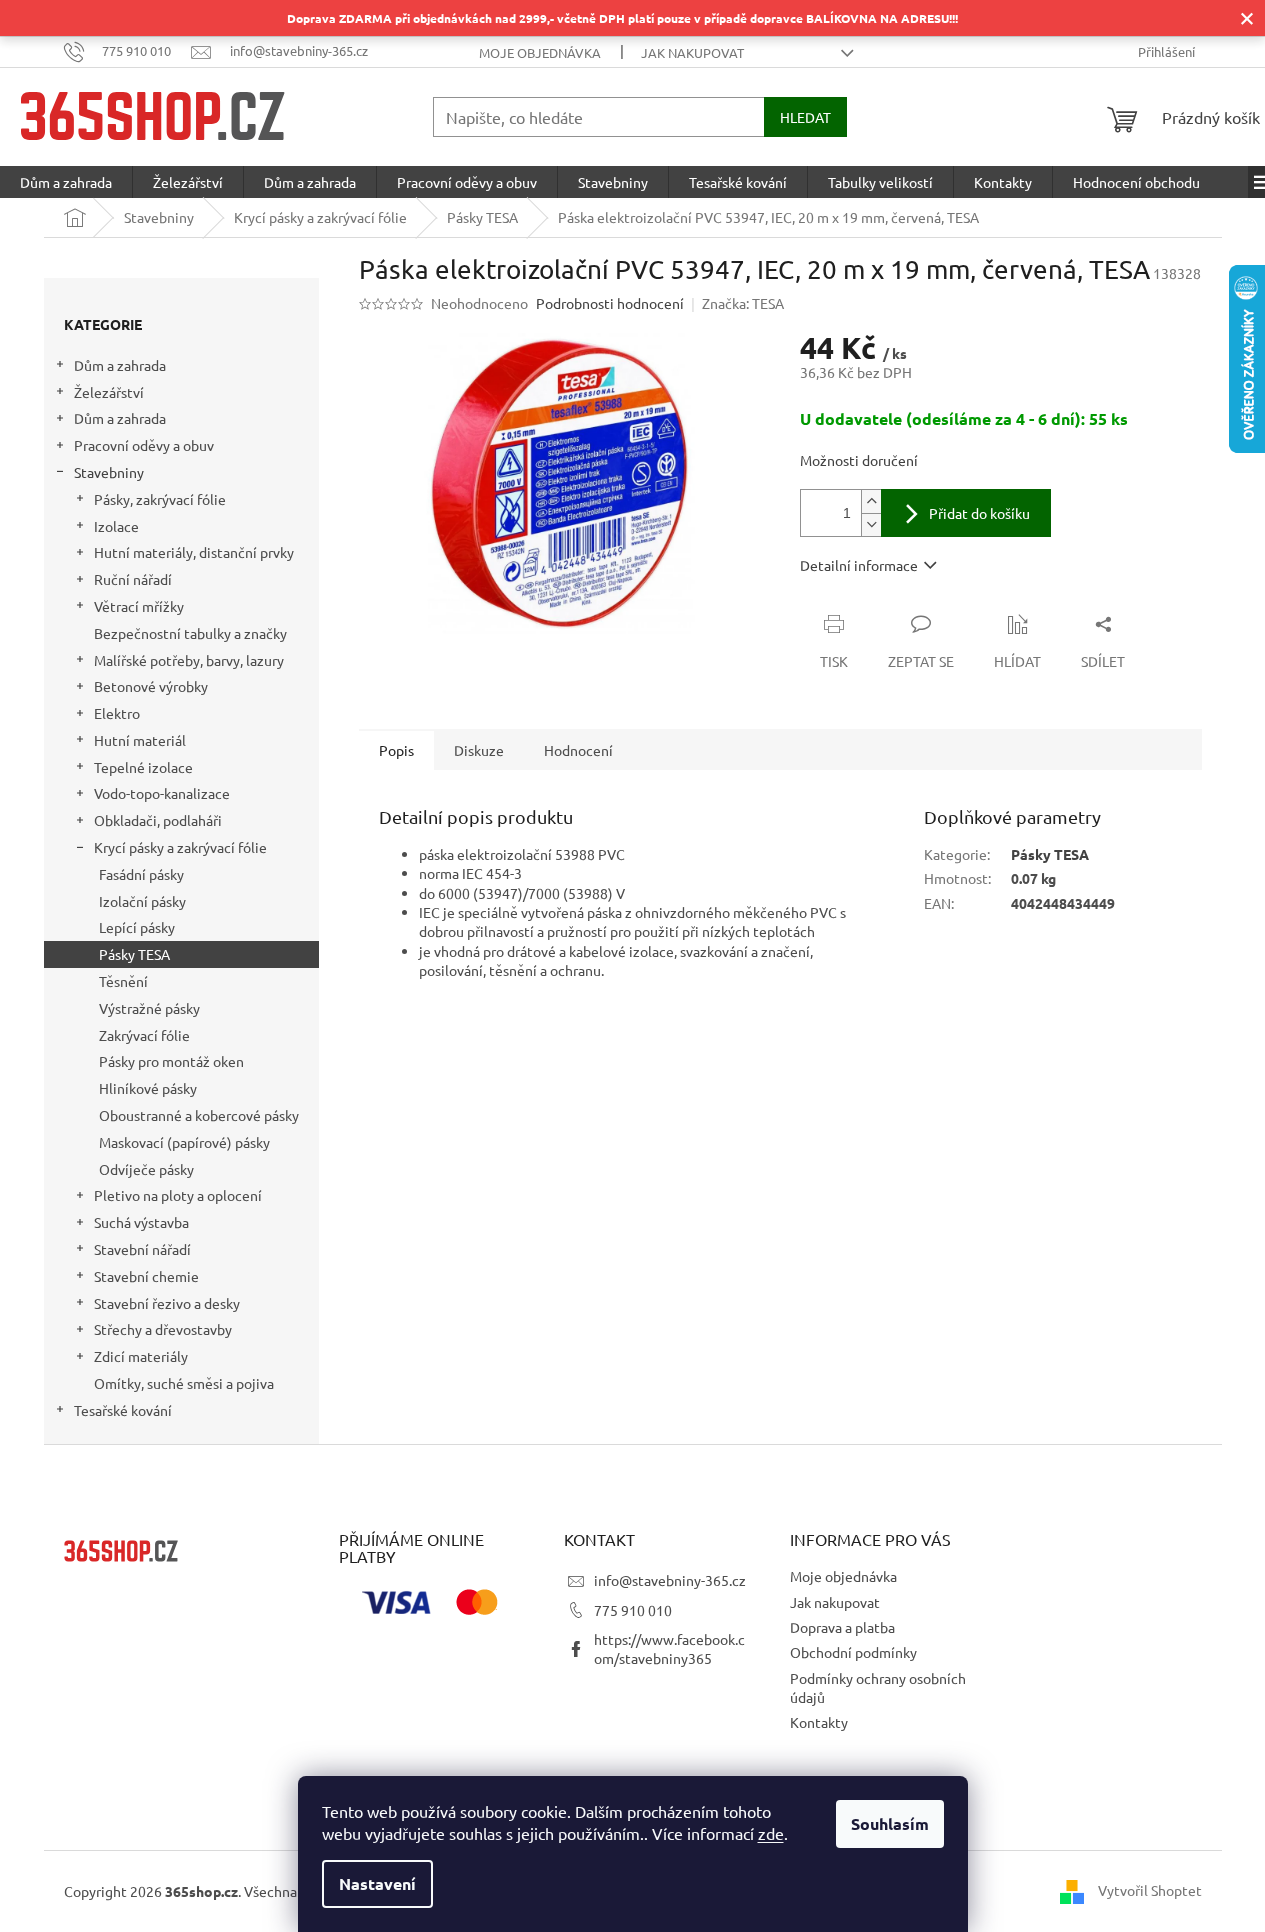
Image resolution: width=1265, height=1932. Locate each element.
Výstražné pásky (149, 1008)
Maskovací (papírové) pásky (184, 1142)
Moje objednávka (540, 52)
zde (771, 1833)
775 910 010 (633, 1610)
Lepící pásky (137, 927)
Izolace (116, 526)
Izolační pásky (142, 901)
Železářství (109, 392)
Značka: (743, 303)
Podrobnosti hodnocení (610, 303)
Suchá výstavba (141, 1222)
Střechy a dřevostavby (163, 1329)
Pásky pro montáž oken (171, 1061)
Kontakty (819, 1722)
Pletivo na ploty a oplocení (178, 1195)
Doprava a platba (842, 1627)
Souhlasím (890, 1823)
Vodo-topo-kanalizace (162, 793)
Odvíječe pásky (146, 1169)
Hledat (805, 117)
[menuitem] (66, 182)
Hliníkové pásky (148, 1088)
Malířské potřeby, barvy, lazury (189, 660)
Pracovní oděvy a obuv (144, 445)
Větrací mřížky (139, 606)
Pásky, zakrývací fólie (160, 499)
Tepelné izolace (143, 767)
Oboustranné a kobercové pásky (199, 1115)
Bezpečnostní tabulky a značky (190, 633)
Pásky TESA (134, 954)
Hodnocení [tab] (578, 750)
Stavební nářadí (142, 1249)
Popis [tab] (396, 750)
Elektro (117, 713)
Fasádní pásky (141, 874)
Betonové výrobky (151, 686)
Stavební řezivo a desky (167, 1303)
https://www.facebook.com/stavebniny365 (669, 1648)
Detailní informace (859, 565)
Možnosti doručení (859, 460)
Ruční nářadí (133, 579)
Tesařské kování (123, 1410)
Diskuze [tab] (479, 750)
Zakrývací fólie (144, 1035)
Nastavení (377, 1883)
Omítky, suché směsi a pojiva (184, 1383)
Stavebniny (109, 472)
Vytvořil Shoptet (1150, 1889)
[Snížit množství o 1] (871, 524)
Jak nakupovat (692, 52)
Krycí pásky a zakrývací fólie (180, 847)
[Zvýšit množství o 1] (871, 501)
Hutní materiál (140, 740)
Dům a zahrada (120, 365)
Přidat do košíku (979, 513)
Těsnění (123, 981)
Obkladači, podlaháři (158, 820)
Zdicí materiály (141, 1356)
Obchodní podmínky (853, 1652)
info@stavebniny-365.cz (670, 1580)
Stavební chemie (146, 1276)
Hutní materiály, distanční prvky (194, 552)
